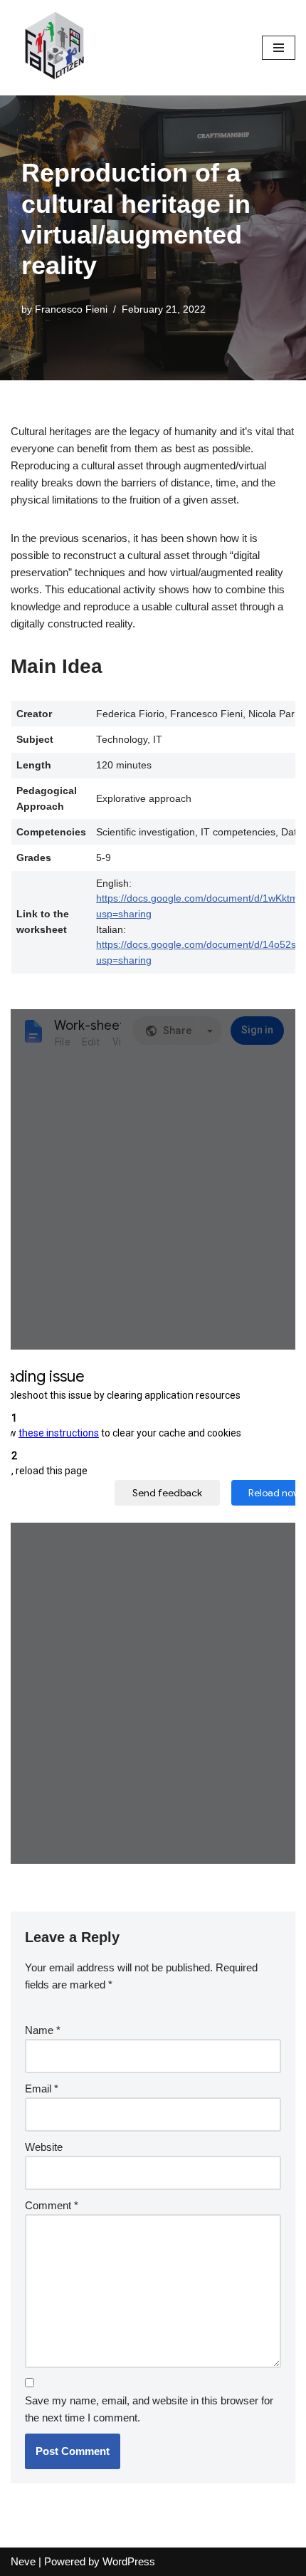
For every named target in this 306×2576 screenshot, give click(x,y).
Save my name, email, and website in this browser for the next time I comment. (149, 2409)
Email (42, 2089)
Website (44, 2147)
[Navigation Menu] (279, 48)
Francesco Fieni (71, 309)
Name (43, 2030)
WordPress (129, 2561)
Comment (52, 2205)
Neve (23, 2561)
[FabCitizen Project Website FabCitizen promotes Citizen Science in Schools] (53, 48)
